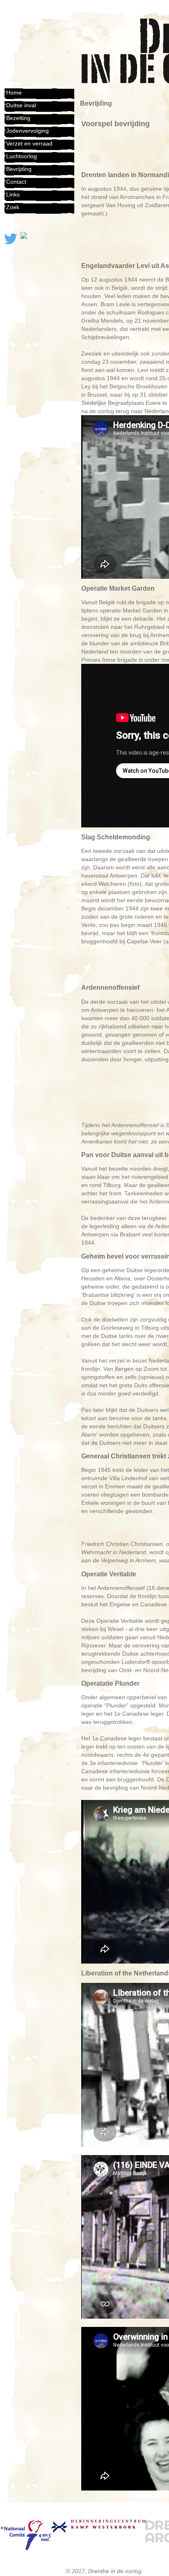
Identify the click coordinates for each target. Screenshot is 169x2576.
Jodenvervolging (27, 131)
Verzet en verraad (29, 143)
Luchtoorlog (22, 156)
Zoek (13, 207)
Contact (16, 182)
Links (13, 194)
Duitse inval (21, 105)
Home (14, 92)
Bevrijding (19, 169)
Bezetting (18, 118)
